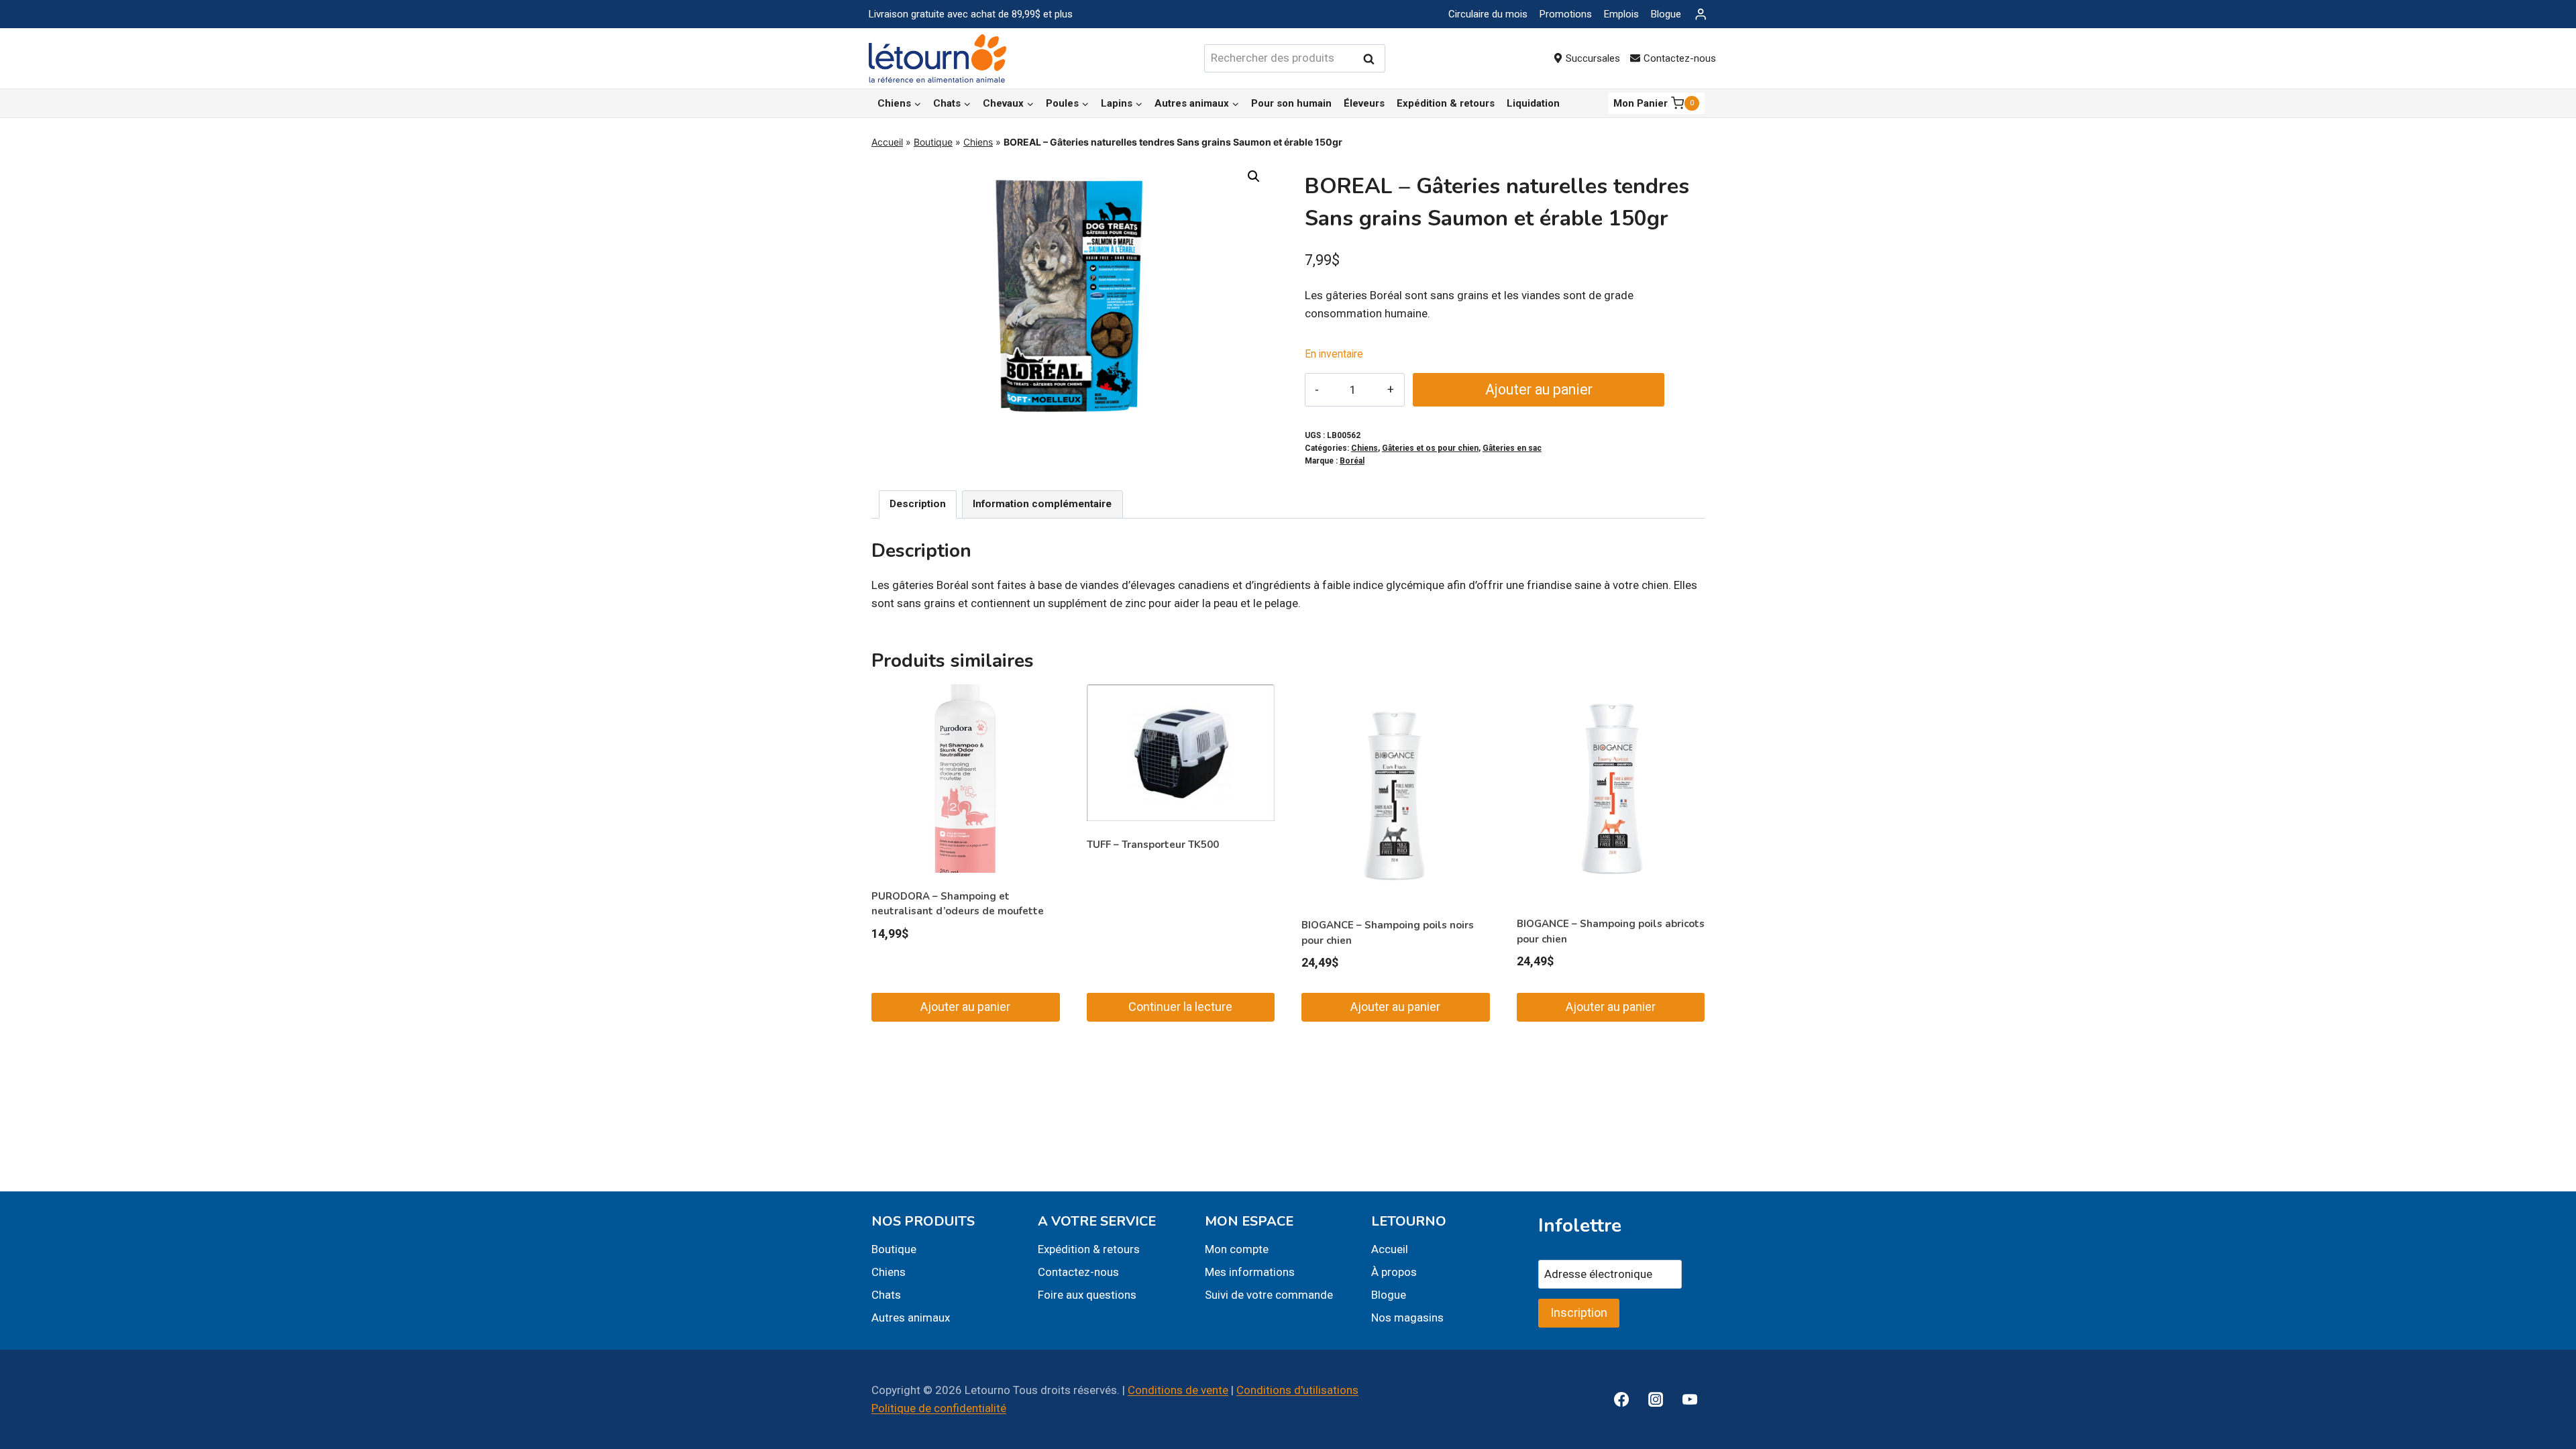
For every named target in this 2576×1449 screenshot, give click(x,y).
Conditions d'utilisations (1297, 1390)
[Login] (1701, 14)
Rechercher (1373, 59)
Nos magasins (1407, 1318)
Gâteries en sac (1512, 448)
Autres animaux (911, 1318)
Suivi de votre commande (1269, 1295)
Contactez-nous (1680, 58)
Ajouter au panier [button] (965, 1007)
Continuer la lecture (1180, 1007)
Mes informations (1250, 1272)
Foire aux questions (1087, 1295)
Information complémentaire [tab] (1042, 504)
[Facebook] (1621, 1399)
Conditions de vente (1178, 1390)
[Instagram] (1656, 1399)
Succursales (1593, 58)
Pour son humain (1291, 103)
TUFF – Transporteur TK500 (1153, 845)
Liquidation (1533, 103)
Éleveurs (1364, 103)
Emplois (1621, 14)
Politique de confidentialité (939, 1408)
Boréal (1352, 461)
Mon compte (1237, 1249)
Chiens (978, 142)
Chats (886, 1295)
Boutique (933, 142)
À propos (1394, 1272)
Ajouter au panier (1539, 389)
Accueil (887, 142)
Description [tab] (918, 504)
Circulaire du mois (1488, 14)
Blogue (1666, 14)
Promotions (1566, 14)
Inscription (1579, 1312)
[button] (1254, 176)
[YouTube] (1690, 1399)
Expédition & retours (1446, 103)
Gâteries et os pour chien (1430, 448)
